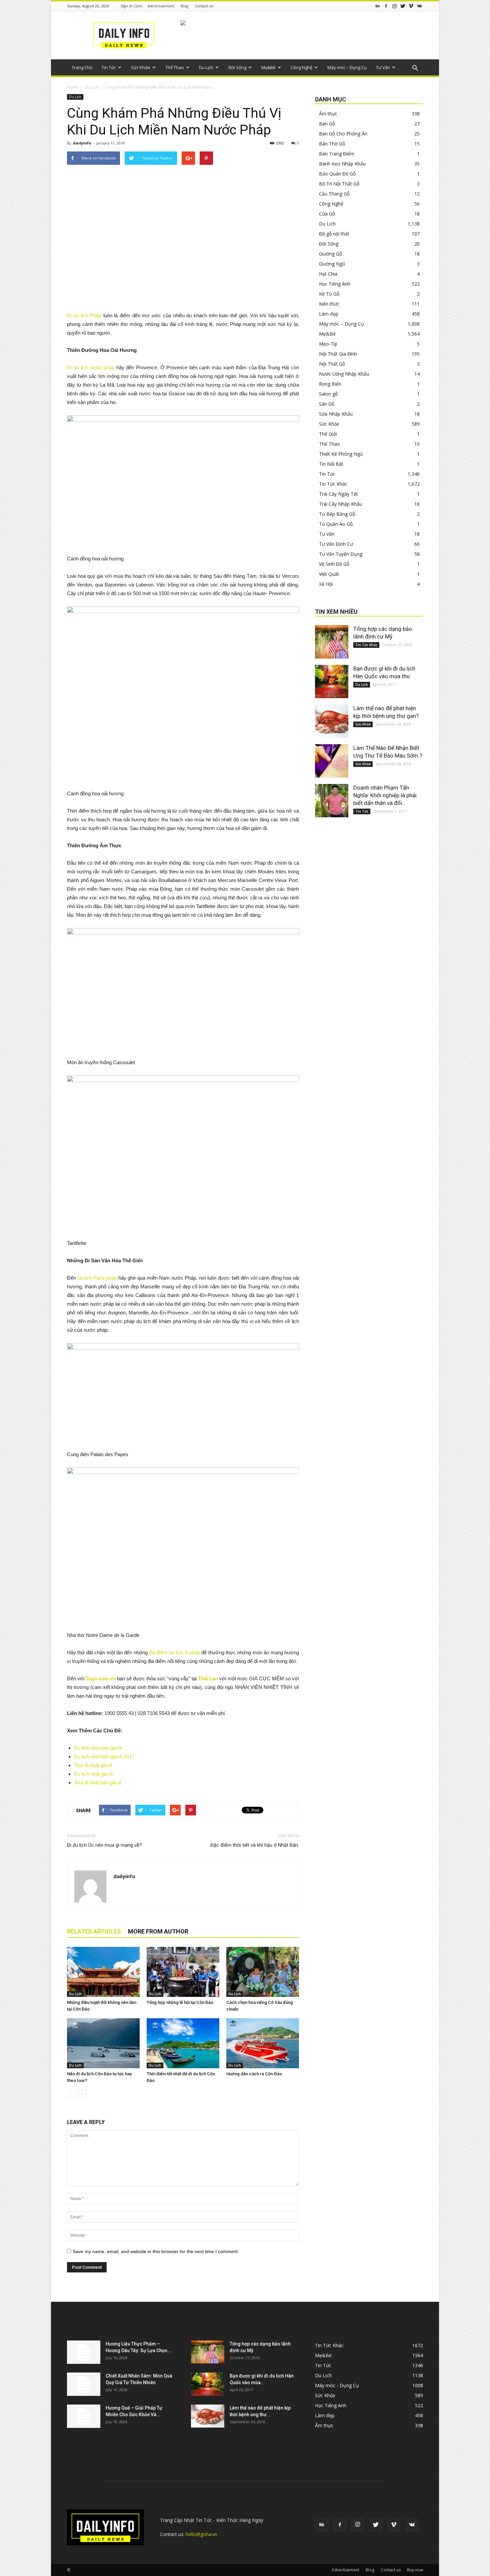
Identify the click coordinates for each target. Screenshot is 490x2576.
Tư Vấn (383, 67)
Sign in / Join (131, 6)
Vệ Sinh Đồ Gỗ (334, 564)
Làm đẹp (329, 314)
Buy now (415, 2570)
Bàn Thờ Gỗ (332, 144)
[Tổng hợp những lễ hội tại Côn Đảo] (183, 1972)
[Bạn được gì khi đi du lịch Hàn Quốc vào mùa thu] (332, 682)
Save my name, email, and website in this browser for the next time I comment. (156, 2251)
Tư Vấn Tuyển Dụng (341, 554)
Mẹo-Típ (328, 344)
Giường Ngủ (332, 264)
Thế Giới (328, 434)
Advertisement (161, 6)
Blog (184, 6)
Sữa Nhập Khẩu (336, 414)
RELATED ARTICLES (94, 1931)
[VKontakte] (419, 6)
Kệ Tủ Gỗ (329, 294)
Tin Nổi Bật (331, 464)
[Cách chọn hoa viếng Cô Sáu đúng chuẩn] (263, 1972)
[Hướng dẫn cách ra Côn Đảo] (263, 2043)
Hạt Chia (328, 274)
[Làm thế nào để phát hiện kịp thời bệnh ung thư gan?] (332, 721)
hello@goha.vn (201, 2534)
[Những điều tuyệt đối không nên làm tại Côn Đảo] (103, 1972)
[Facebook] (386, 6)
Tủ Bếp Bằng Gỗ (337, 514)
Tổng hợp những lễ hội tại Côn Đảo (180, 2002)
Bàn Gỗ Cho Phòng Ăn (343, 134)
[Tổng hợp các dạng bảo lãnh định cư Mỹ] (332, 642)
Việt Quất (329, 574)
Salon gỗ (328, 394)
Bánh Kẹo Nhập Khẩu (342, 164)
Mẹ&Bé (268, 67)
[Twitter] (403, 6)
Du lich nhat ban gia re (98, 1748)
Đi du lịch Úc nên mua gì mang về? (104, 1845)
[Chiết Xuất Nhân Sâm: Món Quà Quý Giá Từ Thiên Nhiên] (84, 2384)
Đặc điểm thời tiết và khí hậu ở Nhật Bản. (255, 1845)
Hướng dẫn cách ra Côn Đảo (254, 2074)
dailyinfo (82, 143)
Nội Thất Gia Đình (338, 354)
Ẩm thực (328, 114)
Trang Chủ (82, 67)
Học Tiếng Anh (335, 284)
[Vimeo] (411, 6)
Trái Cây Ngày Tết (338, 494)
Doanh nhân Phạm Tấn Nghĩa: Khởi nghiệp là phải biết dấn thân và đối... (385, 795)
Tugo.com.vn (101, 1678)
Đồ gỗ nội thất (334, 234)
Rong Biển (330, 384)
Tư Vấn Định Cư (336, 544)
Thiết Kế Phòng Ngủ (341, 454)
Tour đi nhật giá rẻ (93, 1765)
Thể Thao (175, 67)
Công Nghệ (301, 67)
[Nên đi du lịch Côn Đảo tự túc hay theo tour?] (103, 2043)
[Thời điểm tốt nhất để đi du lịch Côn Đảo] (183, 2043)
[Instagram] (394, 6)
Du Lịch (206, 67)
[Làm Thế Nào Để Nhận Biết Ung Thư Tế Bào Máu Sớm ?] (332, 761)
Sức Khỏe (141, 67)
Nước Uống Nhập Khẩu (344, 374)
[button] (415, 68)
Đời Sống (237, 67)
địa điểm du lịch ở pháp (174, 1652)
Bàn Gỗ (327, 124)
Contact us (204, 6)
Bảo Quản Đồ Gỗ (337, 174)
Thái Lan (208, 1678)
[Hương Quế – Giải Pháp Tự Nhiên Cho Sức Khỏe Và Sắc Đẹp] (84, 2416)
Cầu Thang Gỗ (334, 194)
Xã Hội (326, 584)
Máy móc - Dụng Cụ (337, 2385)
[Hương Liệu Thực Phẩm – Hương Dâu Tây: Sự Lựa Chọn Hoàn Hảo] (84, 2352)
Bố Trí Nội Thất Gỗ (339, 184)
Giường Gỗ (330, 254)
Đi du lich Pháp (84, 315)
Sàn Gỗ (327, 404)
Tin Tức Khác (333, 484)
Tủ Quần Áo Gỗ (336, 524)
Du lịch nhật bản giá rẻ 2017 (104, 1757)
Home (73, 87)
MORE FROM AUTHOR (158, 1931)
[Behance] (378, 6)
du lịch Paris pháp (97, 1278)
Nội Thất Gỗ (332, 364)
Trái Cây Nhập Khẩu (340, 504)
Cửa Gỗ (327, 214)
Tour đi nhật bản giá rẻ (98, 1783)
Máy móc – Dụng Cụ (347, 67)
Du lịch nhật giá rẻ (93, 1774)
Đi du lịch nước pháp (91, 367)
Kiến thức (329, 304)
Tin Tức (109, 67)
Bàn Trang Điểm (337, 154)
